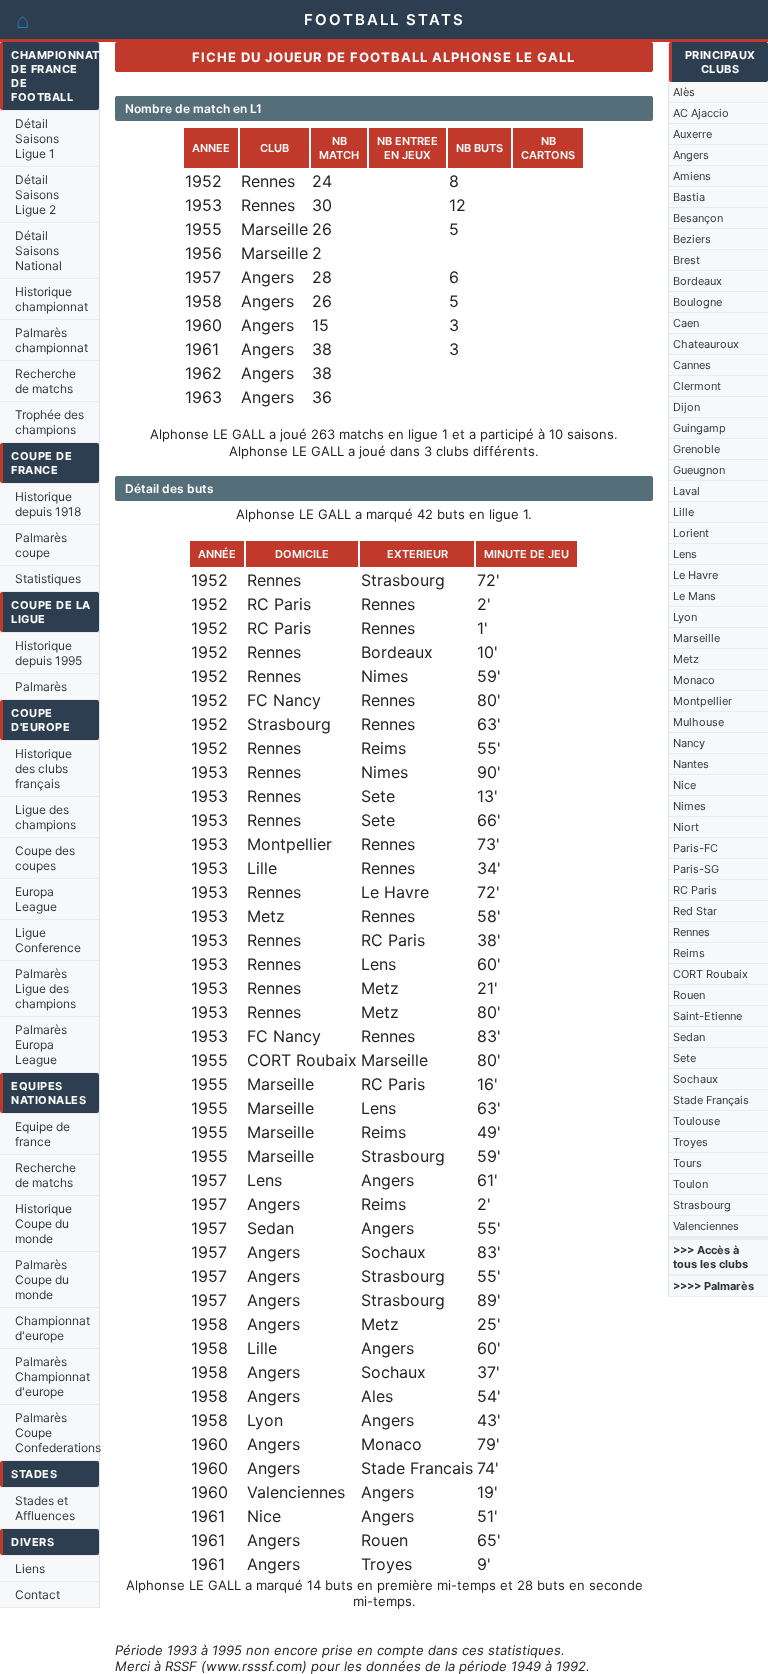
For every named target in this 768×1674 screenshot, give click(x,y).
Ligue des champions (45, 817)
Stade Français (711, 1100)
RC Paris (695, 890)
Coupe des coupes (45, 858)
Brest (686, 260)
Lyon (685, 617)
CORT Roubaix (710, 974)
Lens (685, 554)
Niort (686, 827)
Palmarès (41, 686)
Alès (684, 92)
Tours (687, 1163)
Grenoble (696, 449)
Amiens (692, 176)
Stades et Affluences (45, 1508)
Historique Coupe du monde (43, 1223)
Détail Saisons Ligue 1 (37, 138)
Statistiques (48, 578)
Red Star (695, 911)
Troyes (690, 1142)
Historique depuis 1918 (48, 504)
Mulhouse (698, 722)
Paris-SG (696, 869)
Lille (683, 512)
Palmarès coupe (41, 545)
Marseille (696, 638)
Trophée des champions (49, 422)
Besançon (698, 218)
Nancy (689, 743)
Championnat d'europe (52, 1328)
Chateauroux (706, 344)
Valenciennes (706, 1226)
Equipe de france (42, 1134)
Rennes (691, 932)
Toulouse (696, 1121)
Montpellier (702, 701)
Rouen (689, 995)
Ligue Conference (48, 940)
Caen (686, 323)
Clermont (697, 386)
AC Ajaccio (701, 113)
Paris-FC (695, 848)
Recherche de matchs (45, 381)
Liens (30, 1568)
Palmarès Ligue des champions (45, 988)
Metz (686, 659)
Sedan (689, 1037)
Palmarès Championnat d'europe (52, 1376)
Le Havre (695, 575)
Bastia (689, 197)
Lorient (691, 533)
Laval (686, 491)
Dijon (686, 407)
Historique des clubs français (43, 768)
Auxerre (692, 134)
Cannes (692, 365)
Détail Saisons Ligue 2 (37, 194)
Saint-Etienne (707, 1016)
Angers (691, 155)
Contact (37, 1594)
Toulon (690, 1184)
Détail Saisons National (38, 250)
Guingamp (699, 428)
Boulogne (697, 302)
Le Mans (694, 596)
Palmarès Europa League (41, 1044)
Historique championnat (51, 299)
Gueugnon (699, 470)
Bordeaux (697, 281)
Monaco (694, 680)
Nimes (689, 806)
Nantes (691, 764)
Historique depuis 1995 (48, 653)
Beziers (692, 239)
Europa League (36, 899)
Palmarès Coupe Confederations (57, 1432)
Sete (684, 1058)
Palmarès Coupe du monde (42, 1279)
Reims (689, 953)
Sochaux (695, 1079)
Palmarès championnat (51, 340)
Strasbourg (702, 1205)
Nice (684, 785)
